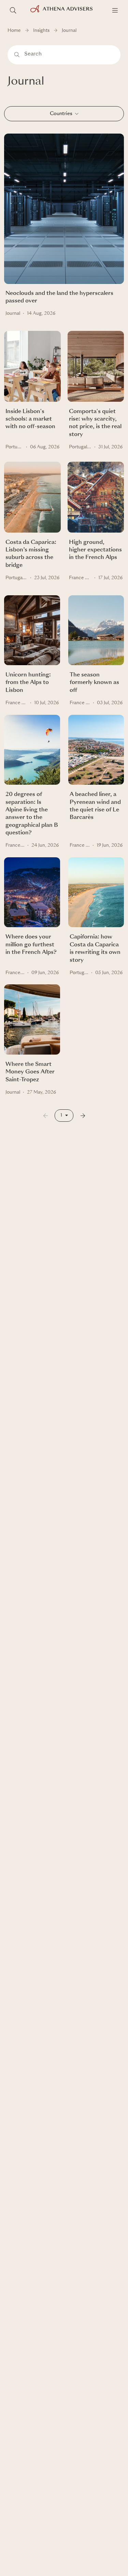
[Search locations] (13, 10)
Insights (41, 31)
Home (14, 31)
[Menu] (115, 10)
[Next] (83, 1116)
